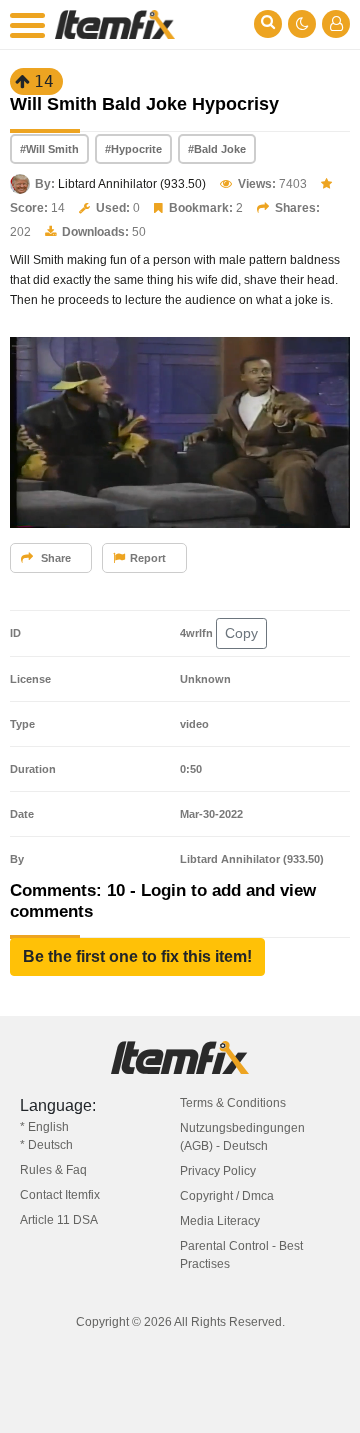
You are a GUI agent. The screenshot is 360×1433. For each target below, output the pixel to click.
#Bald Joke (217, 149)
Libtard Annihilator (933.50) (132, 184)
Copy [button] (241, 633)
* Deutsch (46, 1145)
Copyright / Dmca (227, 1196)
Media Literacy (220, 1221)
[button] (137, 957)
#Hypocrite (133, 149)
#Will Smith (49, 149)
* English (44, 1127)
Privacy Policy (218, 1171)
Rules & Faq (53, 1170)
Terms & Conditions (233, 1103)
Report (148, 558)
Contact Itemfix (60, 1195)
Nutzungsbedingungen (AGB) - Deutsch (242, 1137)
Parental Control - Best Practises (241, 1255)
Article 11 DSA (59, 1220)
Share (54, 558)
